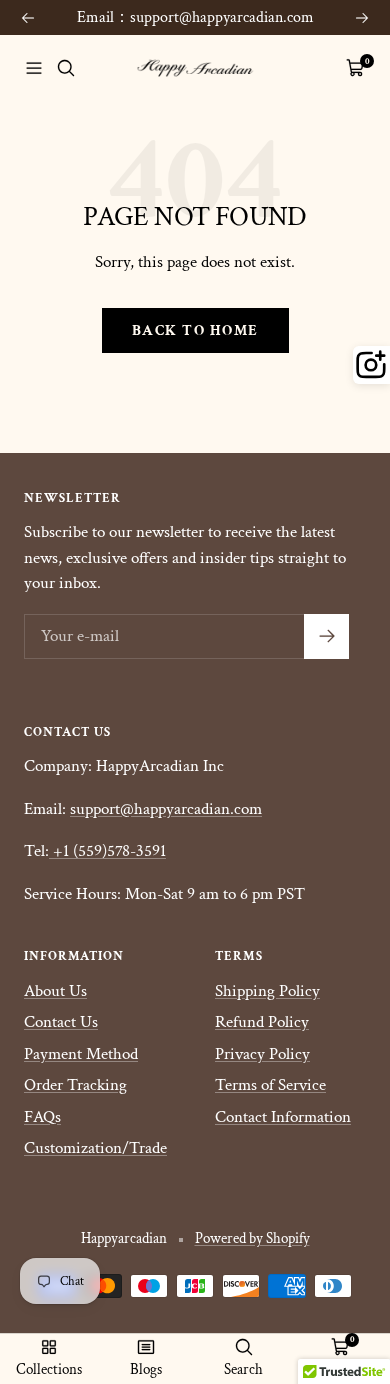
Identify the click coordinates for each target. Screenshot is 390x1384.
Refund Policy (262, 1022)
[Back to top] (334, 1252)
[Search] (66, 68)
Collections (49, 1369)
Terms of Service (270, 1085)
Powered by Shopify (252, 1238)
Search (243, 1369)
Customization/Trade (95, 1148)
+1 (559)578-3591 (109, 851)
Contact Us (61, 1022)
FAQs (42, 1117)
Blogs (146, 1369)
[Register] (326, 636)
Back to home (195, 330)
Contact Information (283, 1117)
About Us (55, 991)
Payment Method (81, 1054)
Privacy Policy (262, 1054)
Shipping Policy (267, 991)
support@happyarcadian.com (166, 809)
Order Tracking (75, 1085)
